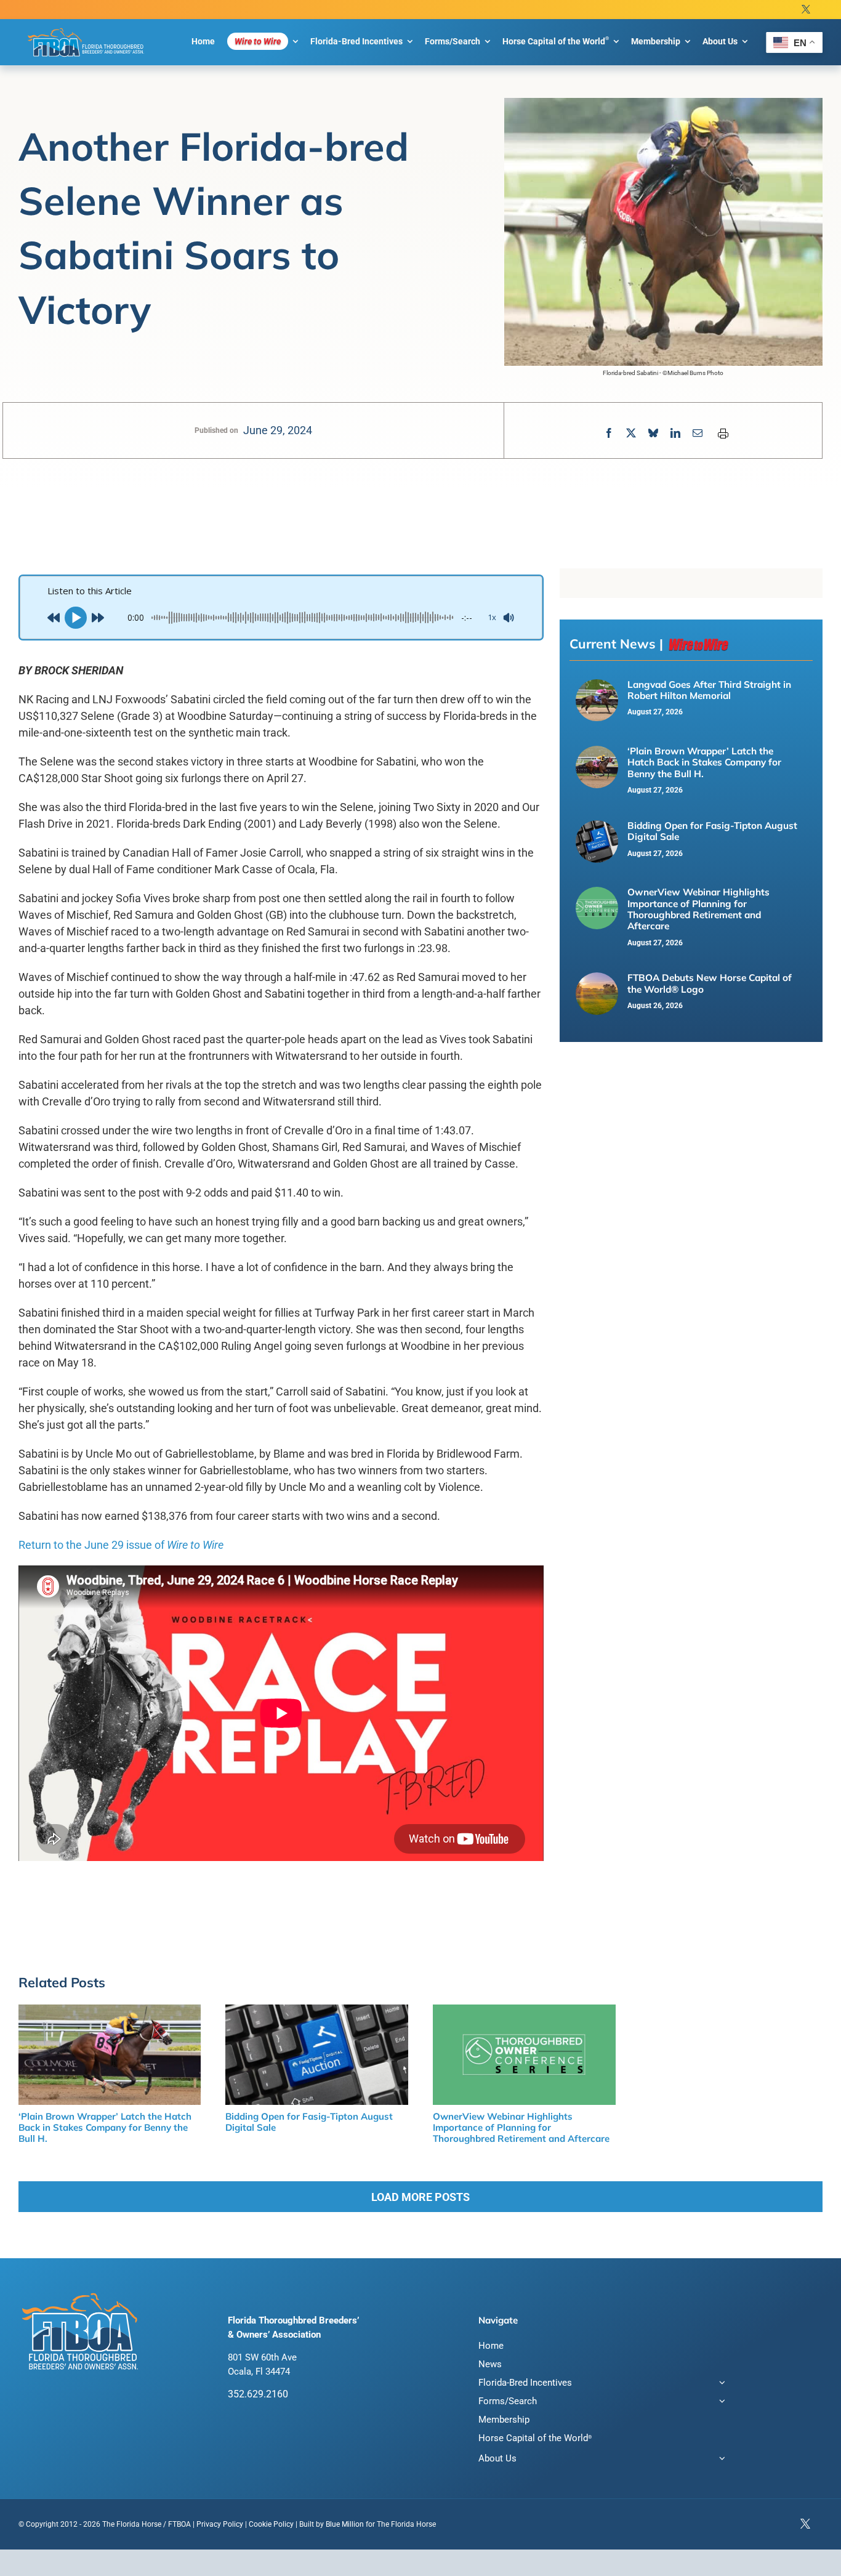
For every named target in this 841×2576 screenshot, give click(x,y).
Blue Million (345, 2524)
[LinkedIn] (675, 433)
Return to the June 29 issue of (121, 1545)
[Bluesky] (653, 433)
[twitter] (806, 10)
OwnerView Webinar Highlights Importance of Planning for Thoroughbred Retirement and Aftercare (698, 909)
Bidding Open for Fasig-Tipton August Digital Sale (712, 831)
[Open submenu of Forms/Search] (720, 2403)
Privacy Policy (220, 2524)
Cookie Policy (271, 2524)
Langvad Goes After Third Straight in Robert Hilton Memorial (709, 690)
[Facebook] (609, 433)
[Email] (698, 433)
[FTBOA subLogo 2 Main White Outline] (86, 28)
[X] (631, 433)
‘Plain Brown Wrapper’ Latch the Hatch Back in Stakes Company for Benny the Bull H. (704, 762)
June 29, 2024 (278, 430)
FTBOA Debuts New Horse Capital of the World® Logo (710, 983)
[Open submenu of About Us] (720, 2460)
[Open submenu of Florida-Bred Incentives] (720, 2384)
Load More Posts (420, 2197)
